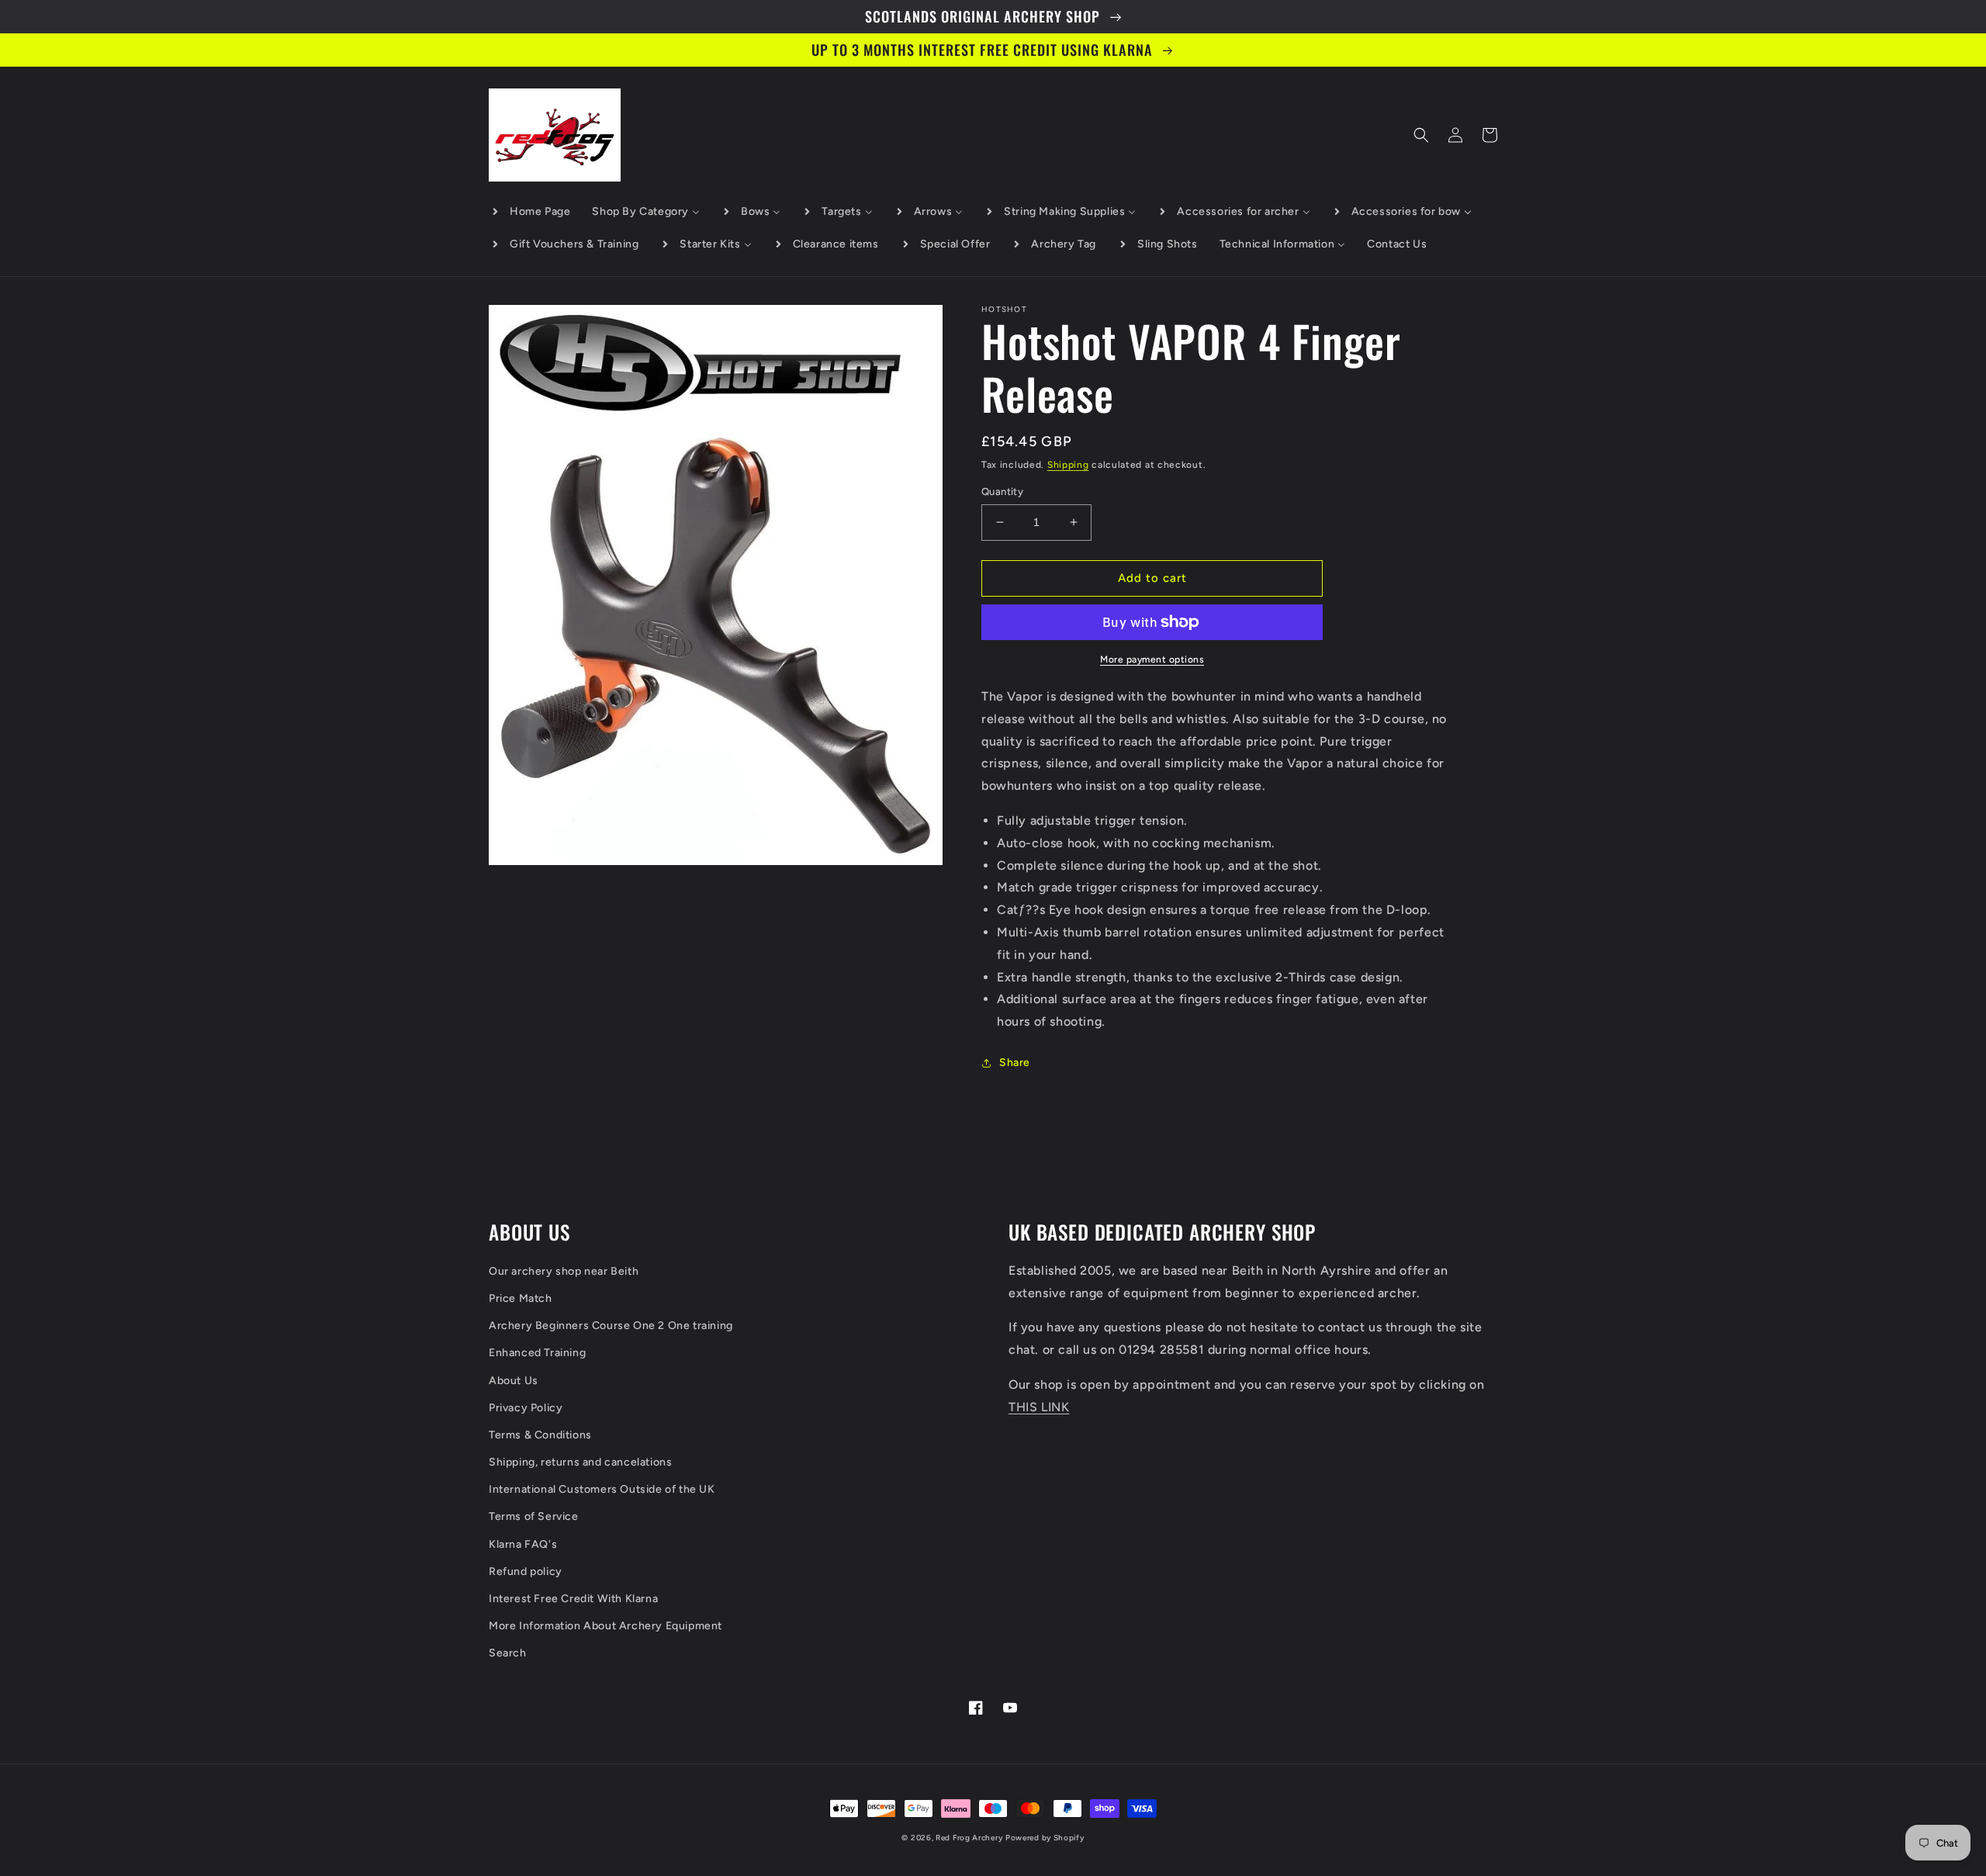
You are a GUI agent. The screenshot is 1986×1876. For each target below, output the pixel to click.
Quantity (1002, 491)
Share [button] (1015, 1063)
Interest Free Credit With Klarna (573, 1599)
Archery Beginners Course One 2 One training (611, 1326)
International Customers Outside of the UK (602, 1489)
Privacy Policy (526, 1408)
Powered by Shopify (1045, 1838)
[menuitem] (530, 212)
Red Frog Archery (969, 1838)
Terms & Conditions (540, 1435)
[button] (1421, 135)
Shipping (1068, 465)
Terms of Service (534, 1516)
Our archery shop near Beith (564, 1271)
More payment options (1152, 659)
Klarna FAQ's (523, 1544)
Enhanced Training (537, 1353)
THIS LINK (1039, 1407)
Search (508, 1653)
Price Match (521, 1298)
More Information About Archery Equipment (605, 1626)
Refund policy (526, 1571)
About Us (514, 1381)
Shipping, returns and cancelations (580, 1462)
